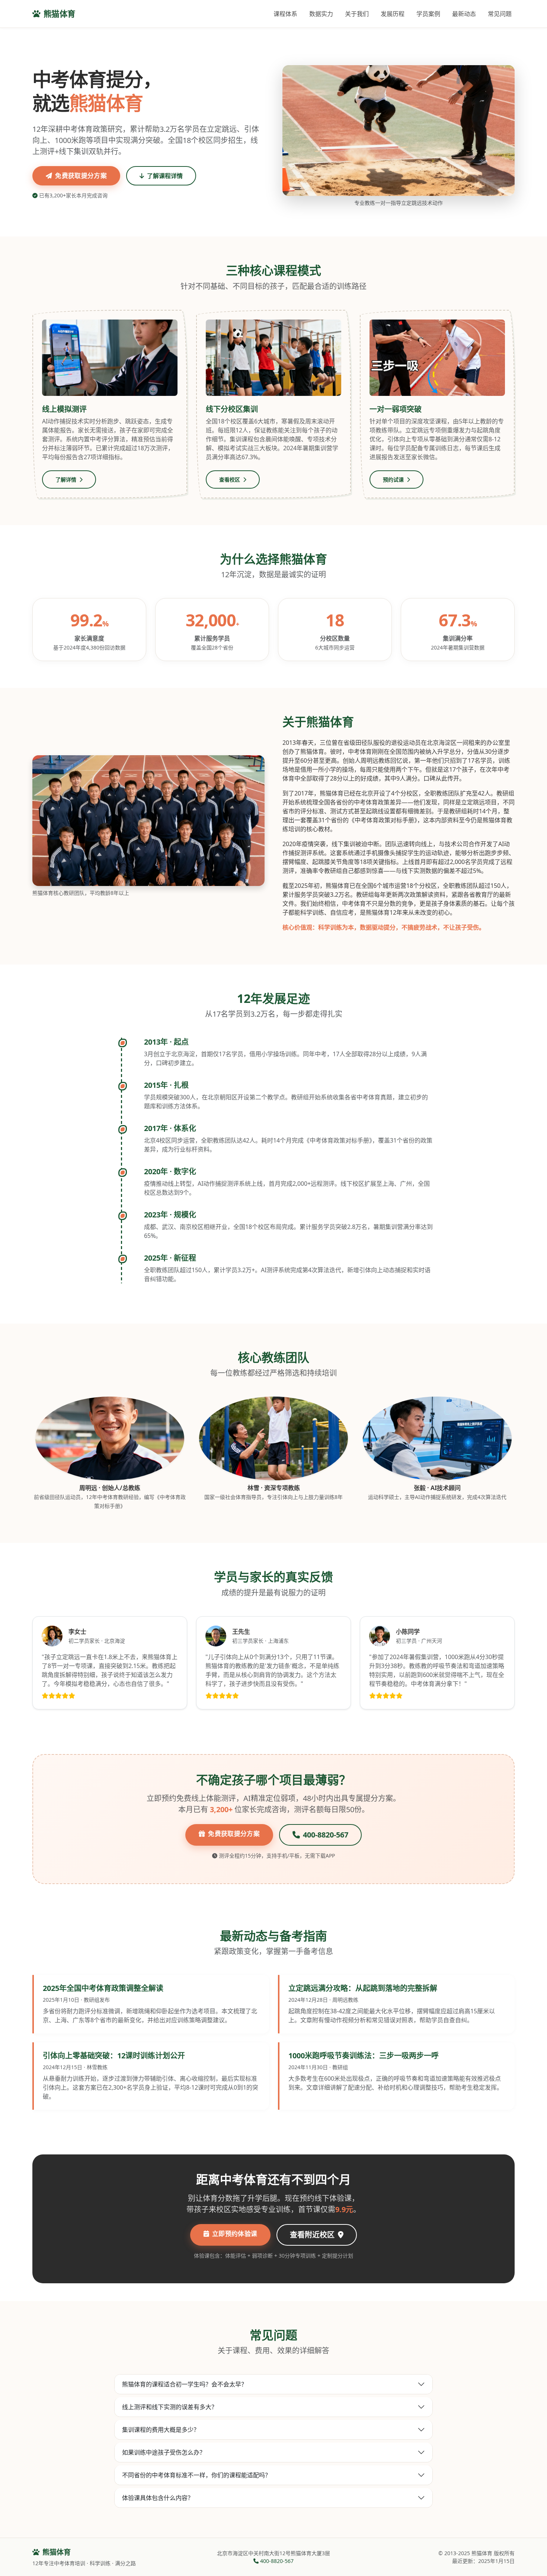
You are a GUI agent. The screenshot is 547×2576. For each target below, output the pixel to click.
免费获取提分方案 (81, 176)
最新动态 (464, 14)
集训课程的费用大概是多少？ (161, 2430)
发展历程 (393, 14)
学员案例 (428, 14)
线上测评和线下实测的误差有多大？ (170, 2407)
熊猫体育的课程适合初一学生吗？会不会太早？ (185, 2384)
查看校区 (230, 479)
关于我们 (357, 14)
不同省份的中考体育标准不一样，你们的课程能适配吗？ (196, 2475)
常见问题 (500, 14)
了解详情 (67, 479)
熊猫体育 (60, 14)
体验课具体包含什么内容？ (158, 2498)
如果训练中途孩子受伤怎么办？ (164, 2452)
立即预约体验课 (235, 2234)
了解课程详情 (165, 176)
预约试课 (394, 479)
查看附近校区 (313, 2235)
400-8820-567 (326, 1835)
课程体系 (285, 14)
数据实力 (321, 14)
